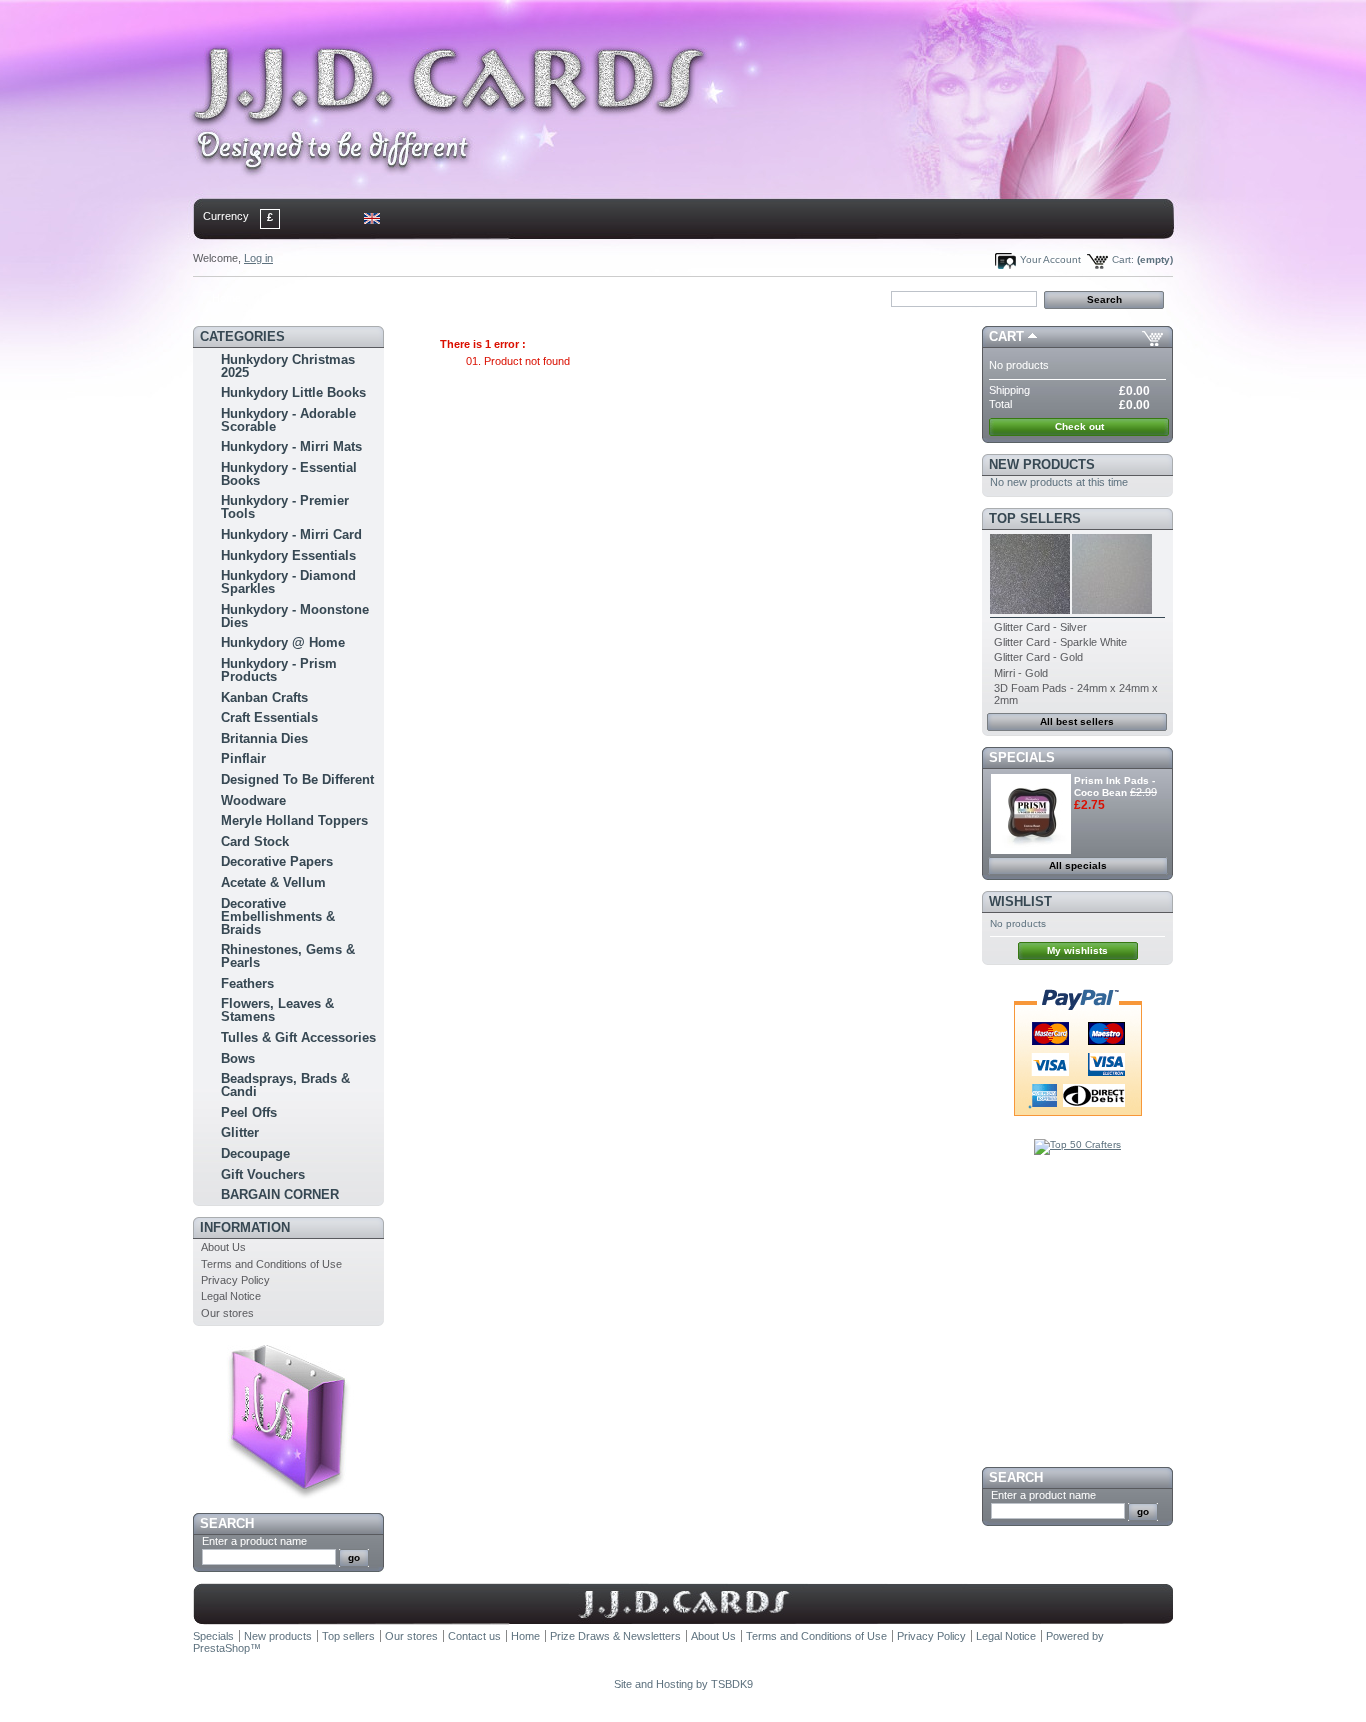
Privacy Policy (235, 1280)
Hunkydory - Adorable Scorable (288, 420)
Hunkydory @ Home (283, 642)
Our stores (227, 1313)
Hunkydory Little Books (293, 392)
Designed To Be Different (297, 779)
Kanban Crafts (264, 697)
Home (226, 298)
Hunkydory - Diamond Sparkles (288, 582)
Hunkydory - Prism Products (279, 670)
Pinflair (243, 758)
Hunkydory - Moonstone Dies (295, 616)
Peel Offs (249, 1112)
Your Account (1050, 259)
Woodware (253, 800)
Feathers (247, 983)
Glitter (240, 1132)
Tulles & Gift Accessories (298, 1037)
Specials (1022, 757)
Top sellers (1035, 518)
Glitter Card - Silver (1040, 627)
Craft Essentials (269, 717)
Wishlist (1020, 901)
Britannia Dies (264, 738)
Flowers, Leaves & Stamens (277, 1010)
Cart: (1123, 259)
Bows (238, 1058)
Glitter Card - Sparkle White (1060, 642)
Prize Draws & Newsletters (615, 1636)
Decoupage (255, 1153)
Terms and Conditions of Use (271, 1264)
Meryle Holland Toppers (294, 820)
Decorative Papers (277, 861)
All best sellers (1077, 721)
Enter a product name (254, 1541)
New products (1042, 464)
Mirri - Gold (1021, 673)
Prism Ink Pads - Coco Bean (1114, 786)
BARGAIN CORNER (280, 1194)
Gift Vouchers (263, 1174)
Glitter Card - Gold (1038, 657)
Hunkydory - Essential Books (289, 474)
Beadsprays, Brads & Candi (285, 1085)
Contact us (474, 1636)
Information (245, 1227)
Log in (258, 258)
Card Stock (255, 841)
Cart (1006, 336)
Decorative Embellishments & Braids (278, 916)
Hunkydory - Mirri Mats (291, 446)
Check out (1079, 426)
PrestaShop (221, 1648)
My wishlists (1077, 950)
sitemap (358, 298)
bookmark (424, 298)
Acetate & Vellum (273, 882)
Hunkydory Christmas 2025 (288, 366)
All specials (1078, 865)
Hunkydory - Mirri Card (291, 534)
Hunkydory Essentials (288, 555)
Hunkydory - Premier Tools (285, 507)
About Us (223, 1247)
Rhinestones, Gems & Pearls (288, 956)
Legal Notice (231, 1296)
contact (292, 298)
